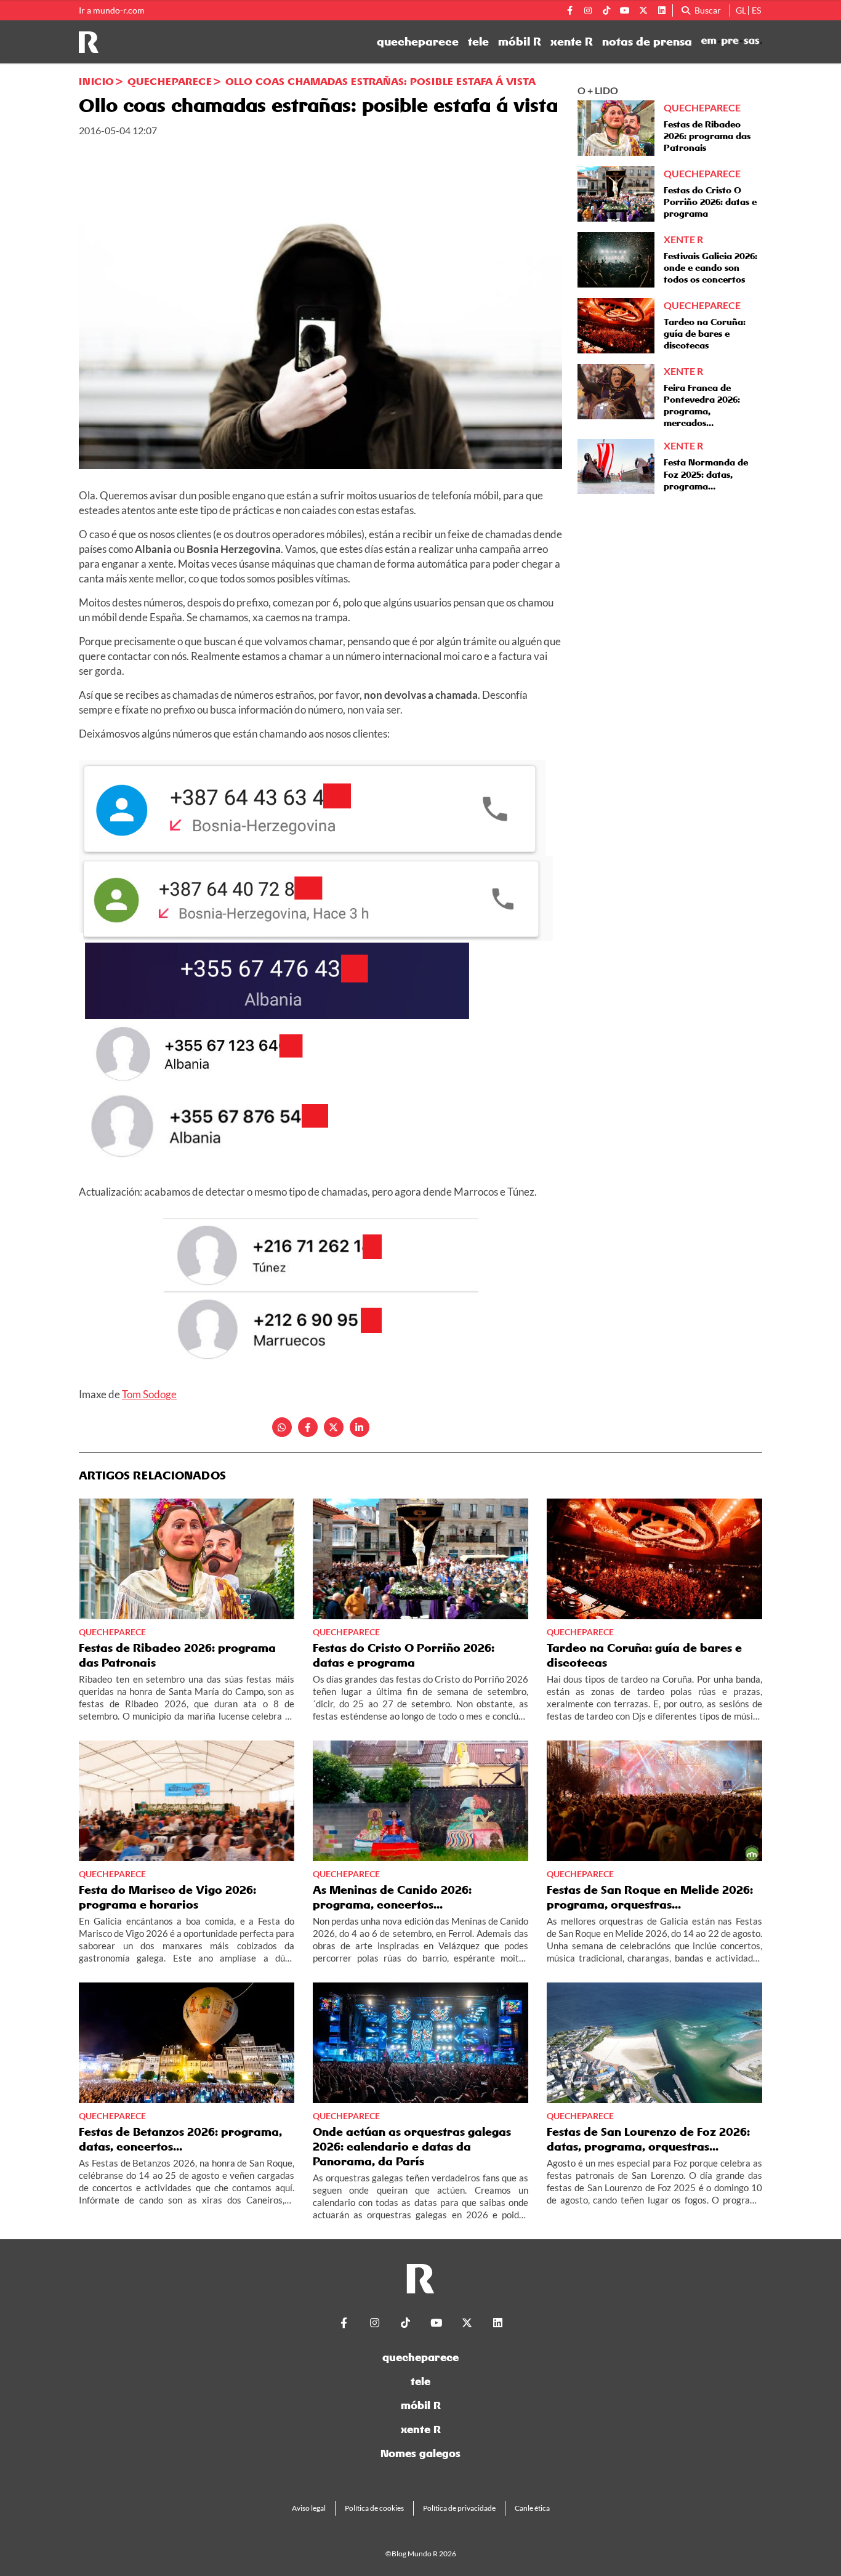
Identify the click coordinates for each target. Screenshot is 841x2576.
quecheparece (418, 42)
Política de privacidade (459, 2508)
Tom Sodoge (149, 1394)
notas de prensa (647, 42)
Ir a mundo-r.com (112, 10)
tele (478, 42)
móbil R (520, 42)
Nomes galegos (420, 2453)
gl (741, 10)
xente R (572, 42)
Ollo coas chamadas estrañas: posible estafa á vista (380, 81)
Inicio (96, 81)
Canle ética (532, 2508)
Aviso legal (309, 2508)
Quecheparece (170, 81)
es (756, 10)
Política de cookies (374, 2508)
